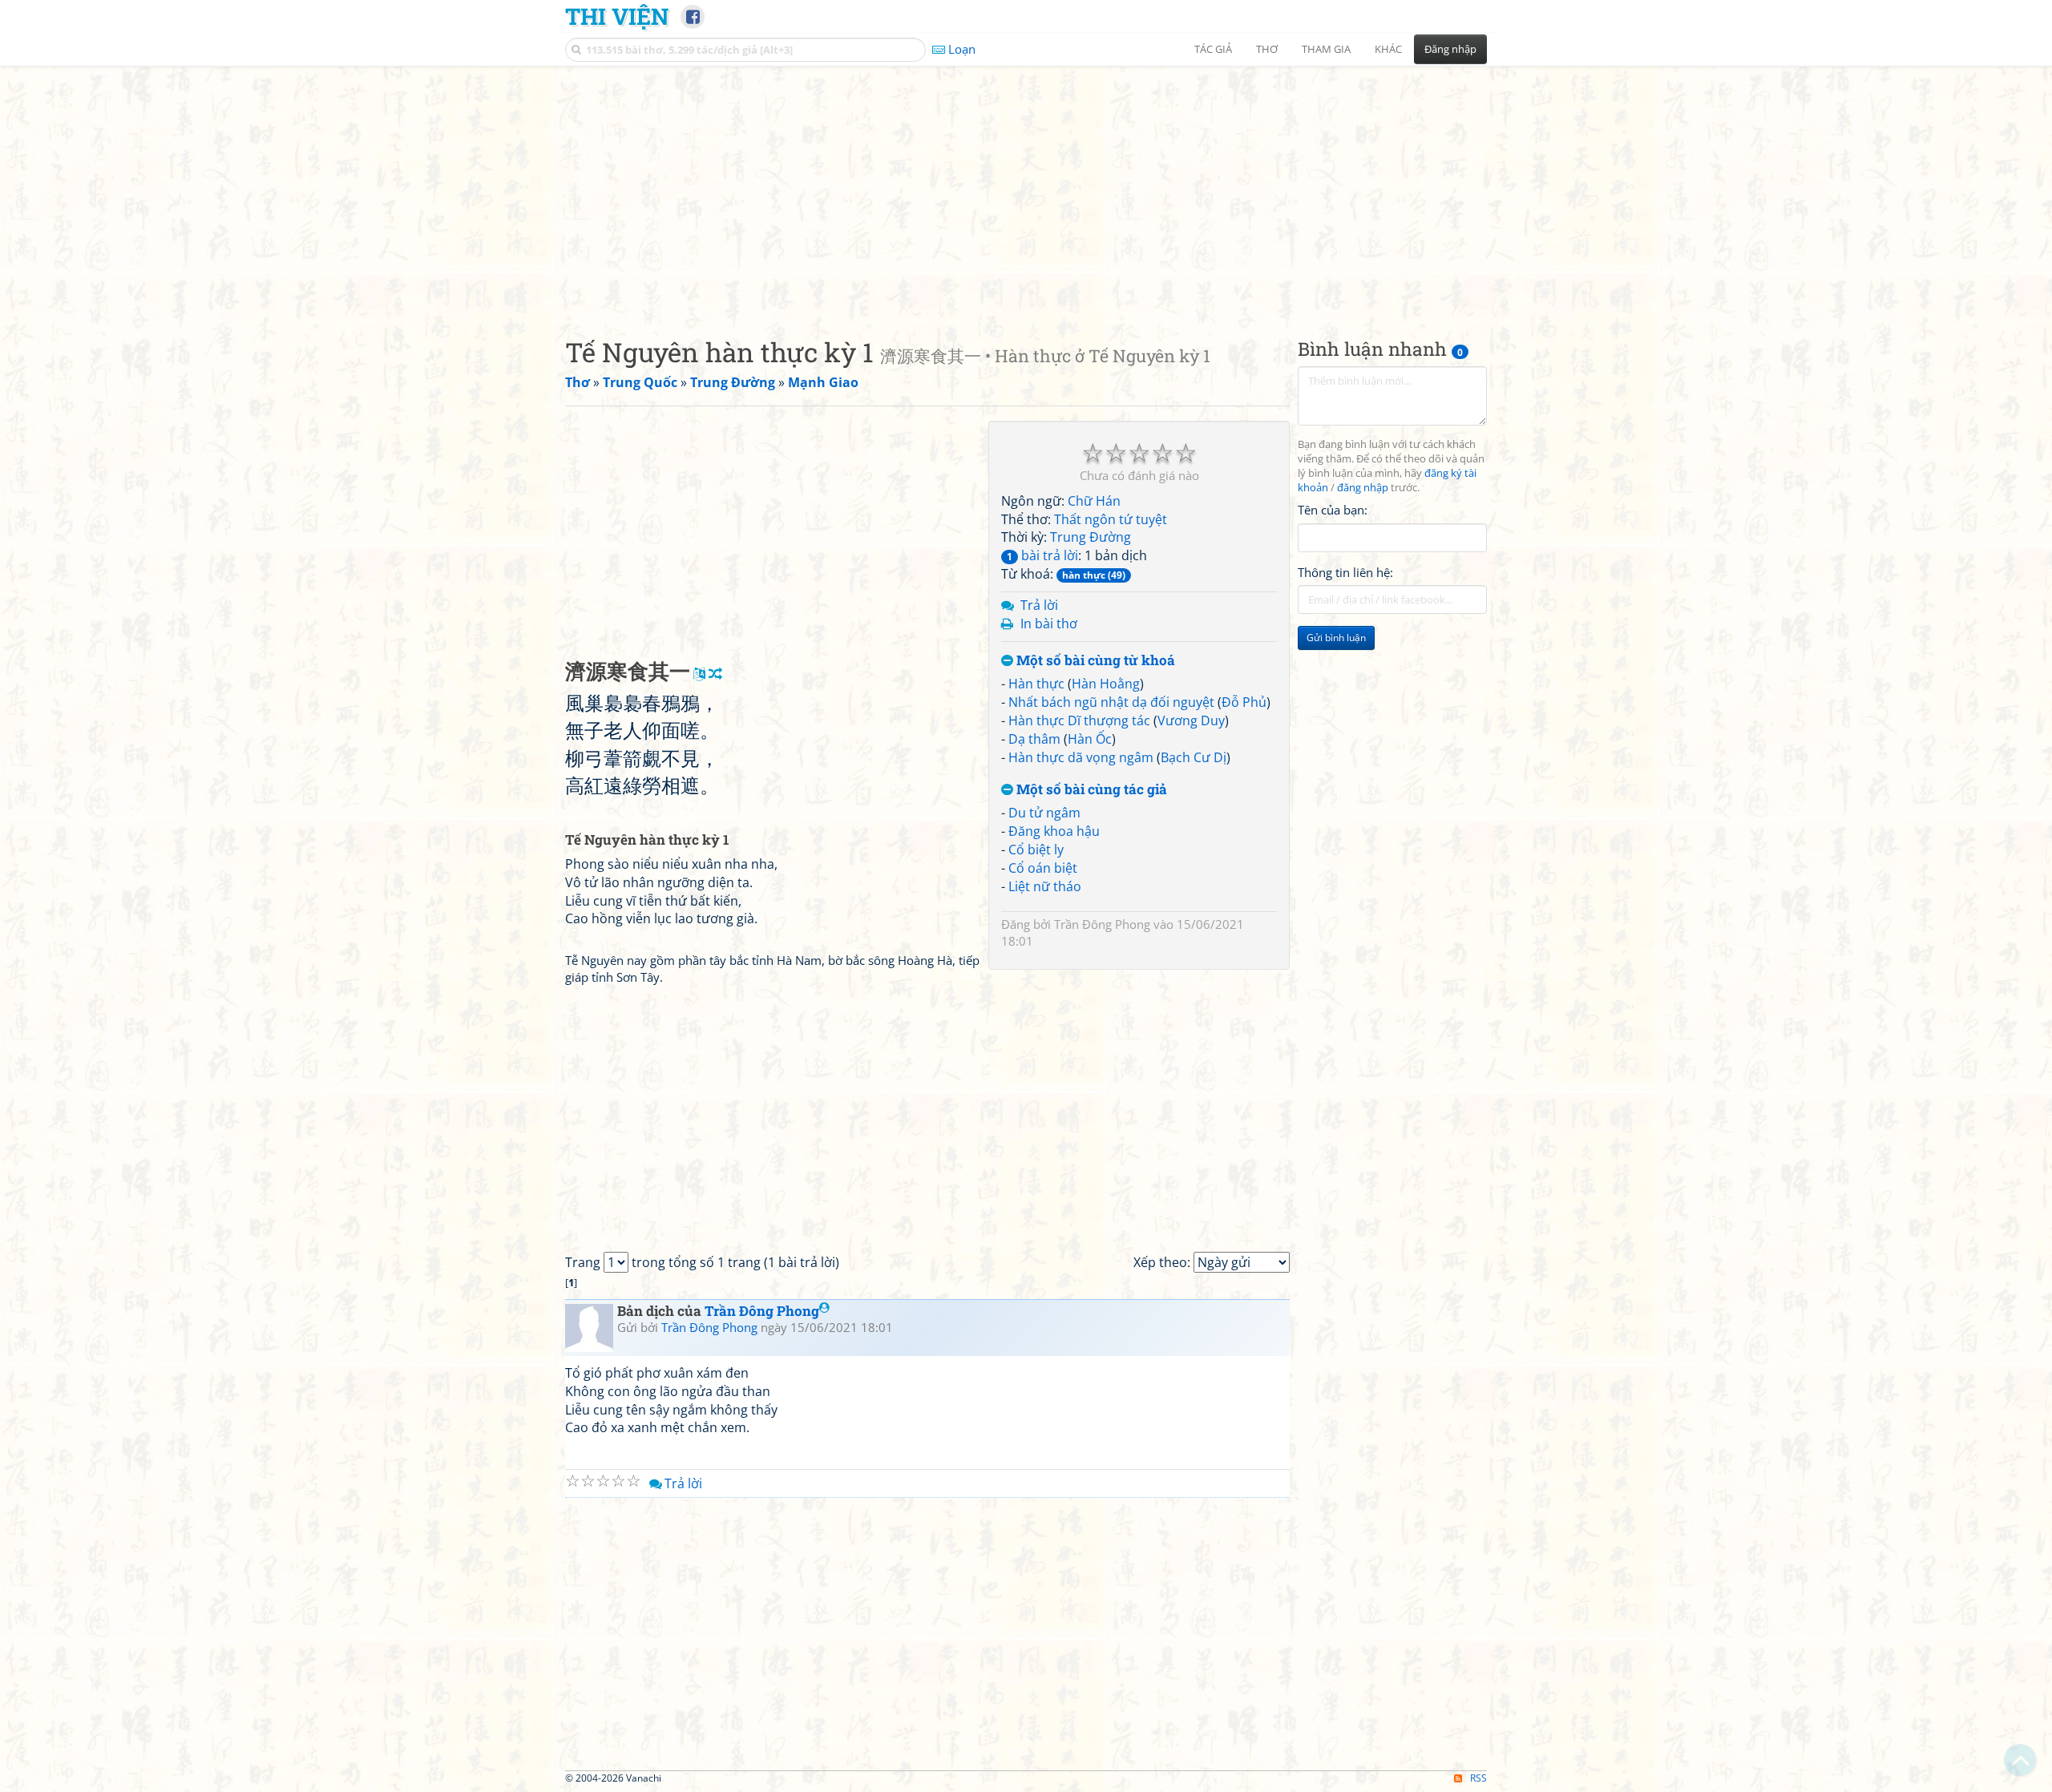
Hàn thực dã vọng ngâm (1081, 757)
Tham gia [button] (1326, 49)
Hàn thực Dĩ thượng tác (1079, 720)
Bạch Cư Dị (1194, 757)
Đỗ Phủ (1244, 702)
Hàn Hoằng (1106, 684)
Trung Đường (1091, 537)
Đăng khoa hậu (1054, 831)
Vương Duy (1191, 720)
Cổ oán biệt (1043, 868)
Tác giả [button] (1213, 49)
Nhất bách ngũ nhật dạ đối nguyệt (1111, 702)
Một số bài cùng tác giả (1090, 790)
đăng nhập (1363, 488)
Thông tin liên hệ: (1345, 572)
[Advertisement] (1026, 188)
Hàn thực (1036, 684)
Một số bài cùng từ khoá (1094, 661)
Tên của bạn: (1333, 510)
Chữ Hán (1094, 501)
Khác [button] (1388, 49)
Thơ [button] (1267, 49)
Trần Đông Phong (1102, 924)
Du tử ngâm (1044, 813)
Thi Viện (617, 16)
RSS (1478, 1778)
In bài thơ (1049, 624)
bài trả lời (1042, 555)
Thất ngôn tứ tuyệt (1111, 519)
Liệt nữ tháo (1045, 886)
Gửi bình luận (1336, 638)
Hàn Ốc (1090, 739)
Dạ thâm (1034, 739)
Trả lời (1039, 605)
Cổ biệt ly (1036, 850)
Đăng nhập (1450, 49)
